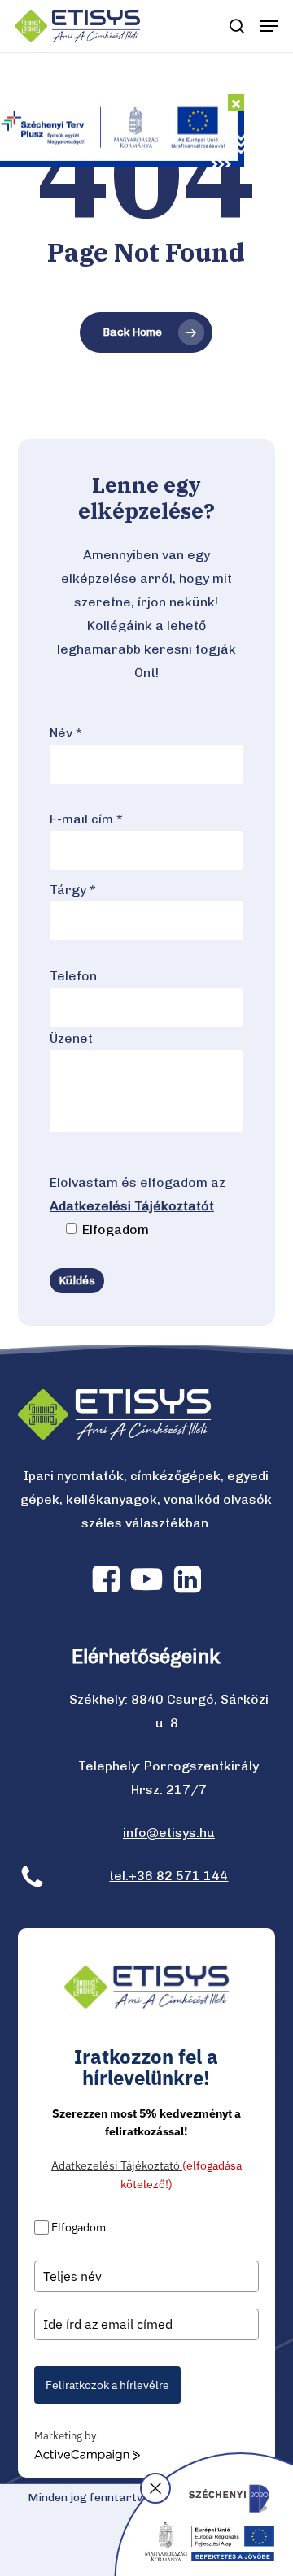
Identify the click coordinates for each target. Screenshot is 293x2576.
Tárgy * (73, 890)
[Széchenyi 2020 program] (203, 2514)
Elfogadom (79, 2227)
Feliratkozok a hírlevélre (107, 2385)
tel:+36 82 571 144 (168, 1876)
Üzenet (71, 1038)
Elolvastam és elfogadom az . (138, 1206)
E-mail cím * (86, 819)
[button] (269, 26)
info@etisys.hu (169, 1833)
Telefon (73, 976)
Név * (66, 733)
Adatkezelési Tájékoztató (117, 2165)
